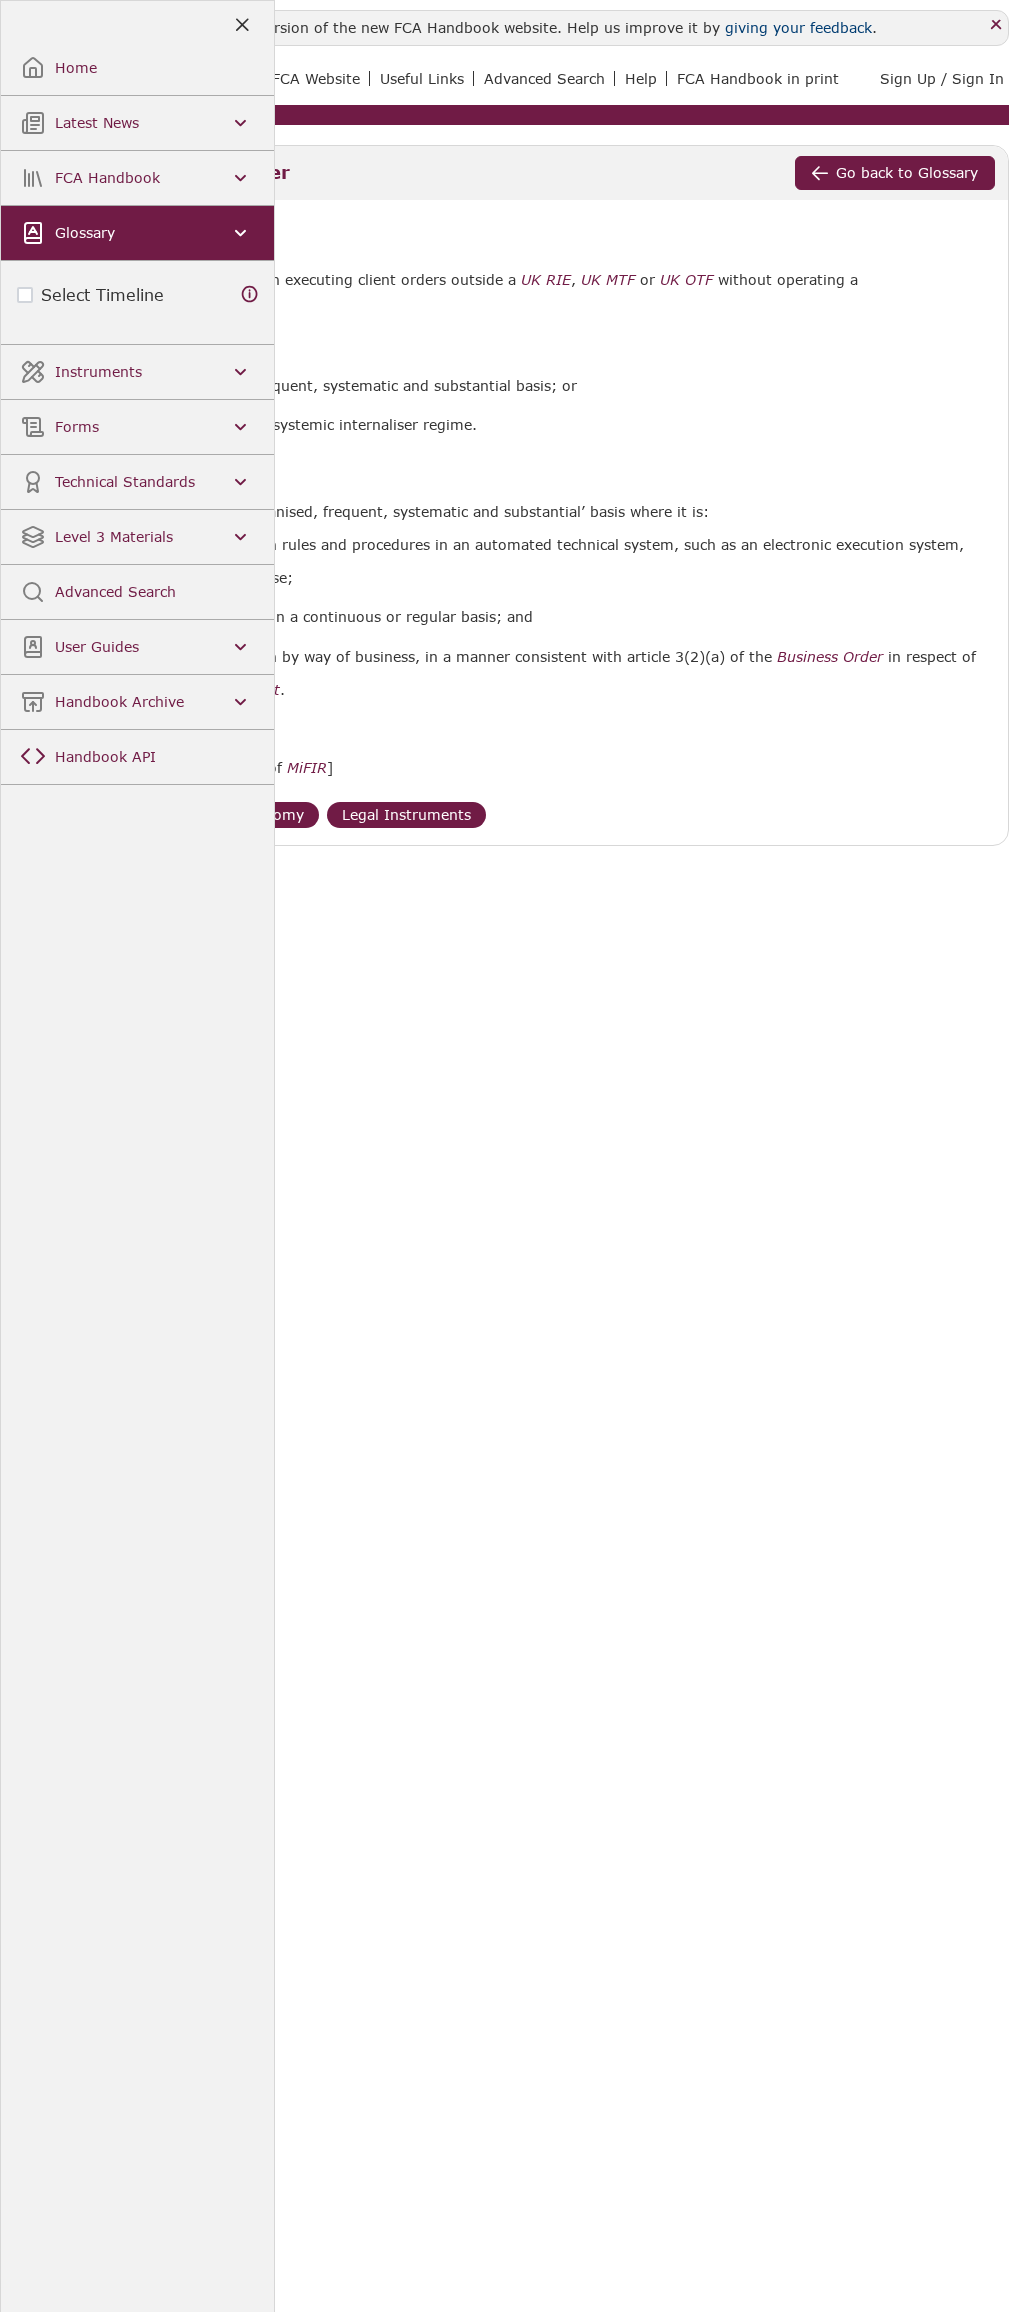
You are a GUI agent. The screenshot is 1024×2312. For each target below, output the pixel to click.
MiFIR (307, 768)
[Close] (996, 25)
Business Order (830, 657)
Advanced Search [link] (544, 78)
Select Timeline (102, 294)
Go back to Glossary (907, 172)
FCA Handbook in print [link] (758, 78)
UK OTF (686, 280)
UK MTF (608, 280)
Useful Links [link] (422, 78)
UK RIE (546, 280)
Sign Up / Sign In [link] (942, 78)
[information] (250, 294)
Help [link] (641, 78)
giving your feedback (798, 27)
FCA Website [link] (316, 78)
